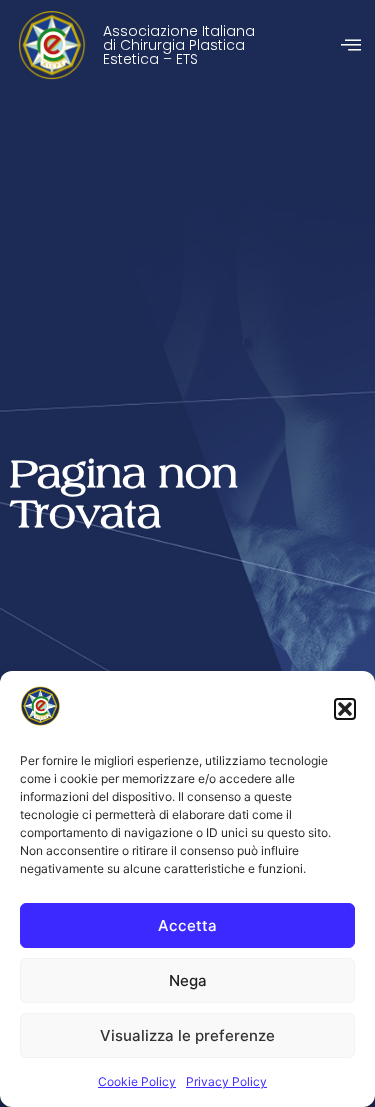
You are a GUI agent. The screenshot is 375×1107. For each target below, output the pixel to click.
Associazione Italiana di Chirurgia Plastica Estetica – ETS (179, 45)
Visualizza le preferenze (187, 1035)
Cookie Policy (137, 1081)
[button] (345, 709)
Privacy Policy (226, 1081)
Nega (188, 980)
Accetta (187, 925)
